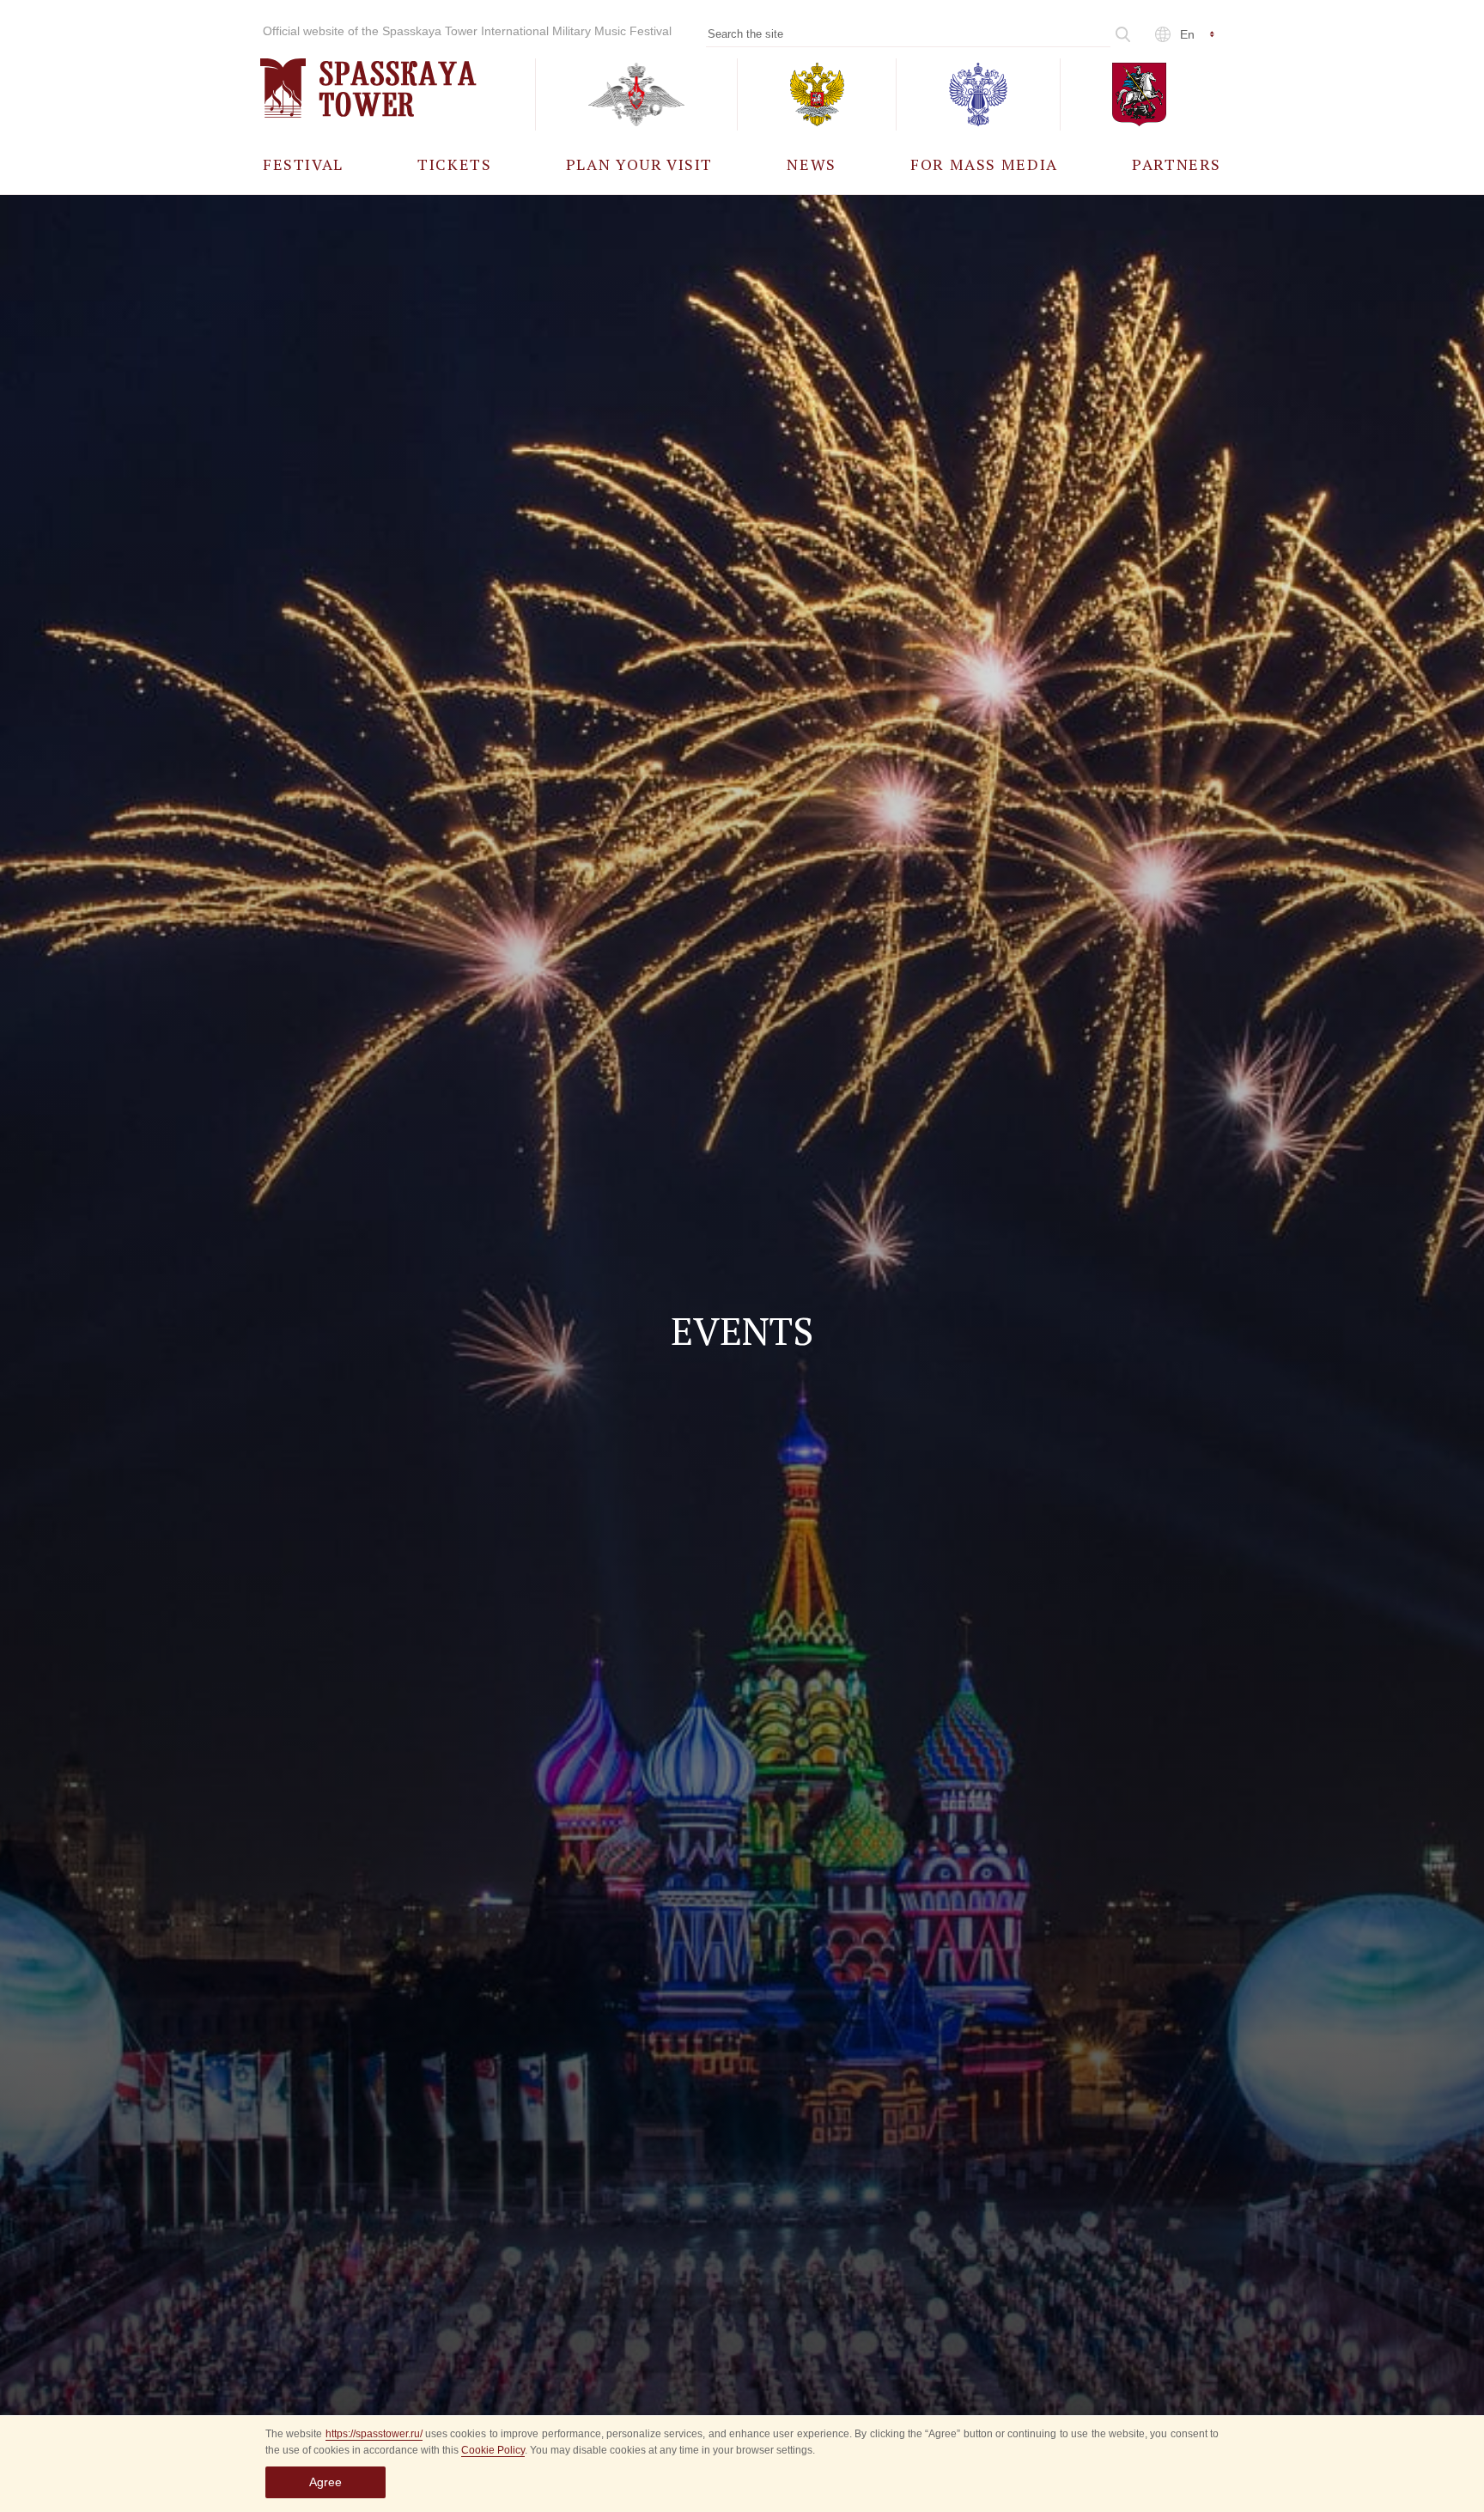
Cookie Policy (493, 2450)
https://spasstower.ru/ (374, 2434)
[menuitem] (303, 164)
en (1187, 34)
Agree (325, 2482)
